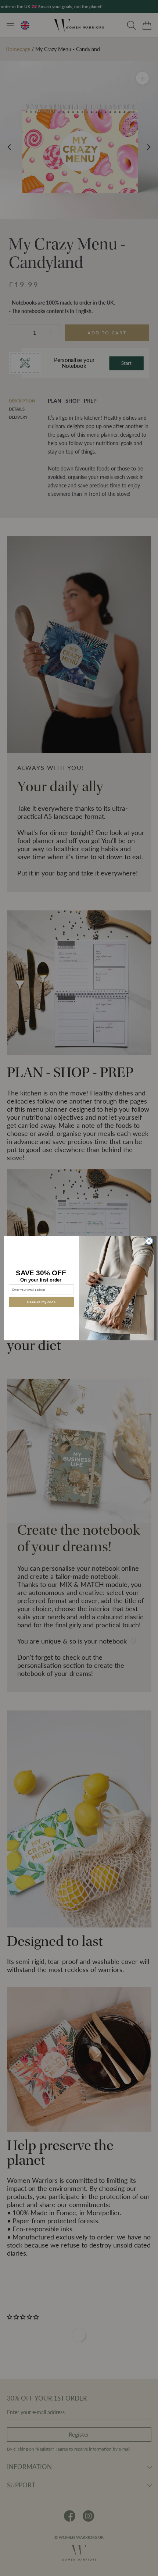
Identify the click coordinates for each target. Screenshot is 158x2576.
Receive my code (41, 1302)
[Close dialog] (149, 1241)
